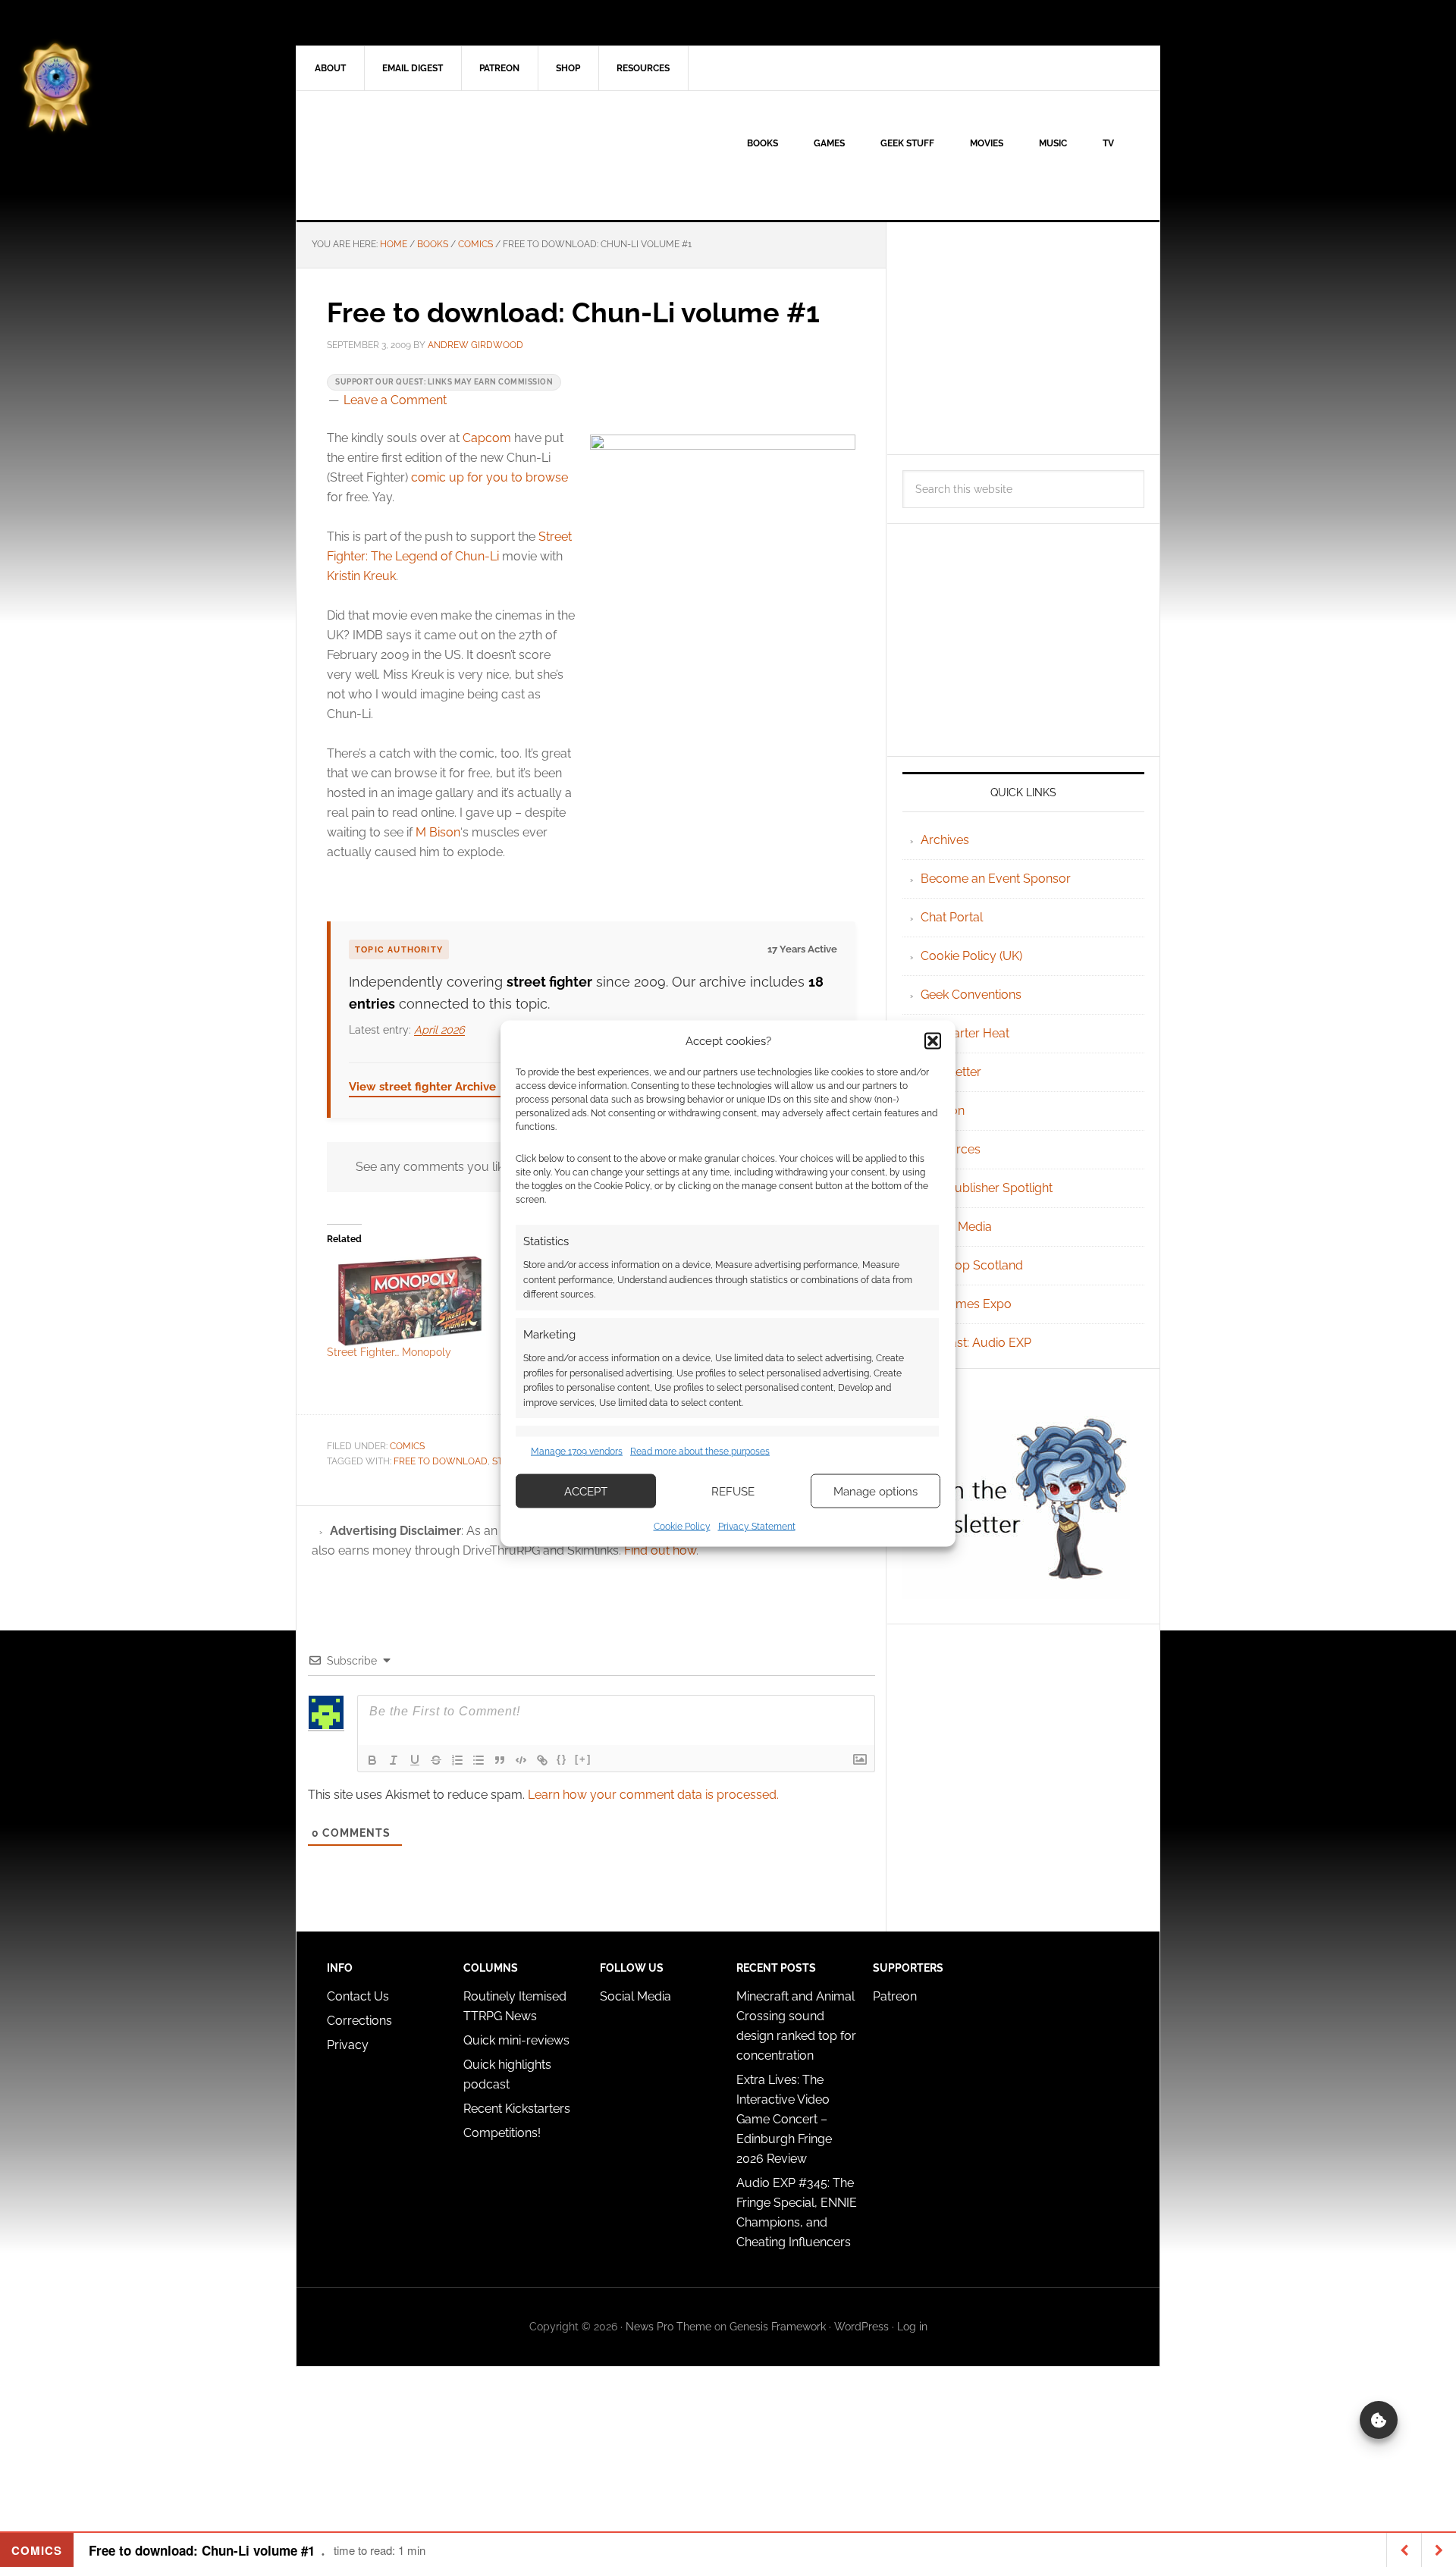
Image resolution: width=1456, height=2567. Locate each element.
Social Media (956, 1227)
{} (562, 1759)
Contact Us (358, 1996)
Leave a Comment (395, 400)
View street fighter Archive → (430, 1087)
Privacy (348, 2045)
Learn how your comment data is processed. (653, 1795)
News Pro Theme (668, 2327)
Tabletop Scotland (972, 1265)
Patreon (895, 1996)
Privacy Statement (757, 1527)
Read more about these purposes (700, 1451)
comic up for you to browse (490, 477)
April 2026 (439, 1029)
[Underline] (415, 1760)
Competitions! (502, 2133)
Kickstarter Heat (965, 1033)
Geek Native (425, 155)
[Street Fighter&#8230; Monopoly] (409, 1301)
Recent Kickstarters (518, 2109)
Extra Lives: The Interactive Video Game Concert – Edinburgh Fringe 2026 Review (784, 2119)
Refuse (733, 1491)
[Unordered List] (479, 1760)
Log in (912, 2327)
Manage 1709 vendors (577, 1451)
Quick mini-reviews (516, 2040)
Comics (407, 1446)
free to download (441, 1461)
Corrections (359, 2021)
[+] (583, 1759)
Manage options (875, 1491)
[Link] (542, 1760)
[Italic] (394, 1760)
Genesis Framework (778, 2327)
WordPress (861, 2327)
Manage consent (1379, 2420)
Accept (586, 1491)
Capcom (487, 438)
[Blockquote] (500, 1760)
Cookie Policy (682, 1527)
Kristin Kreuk (361, 576)
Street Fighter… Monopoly (389, 1352)
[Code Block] (521, 1760)
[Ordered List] (457, 1760)
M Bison (438, 832)
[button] (933, 1040)
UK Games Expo (966, 1304)
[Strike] (436, 1760)
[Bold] (372, 1760)
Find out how (660, 1550)
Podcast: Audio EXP (976, 1343)
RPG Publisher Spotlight (987, 1188)
